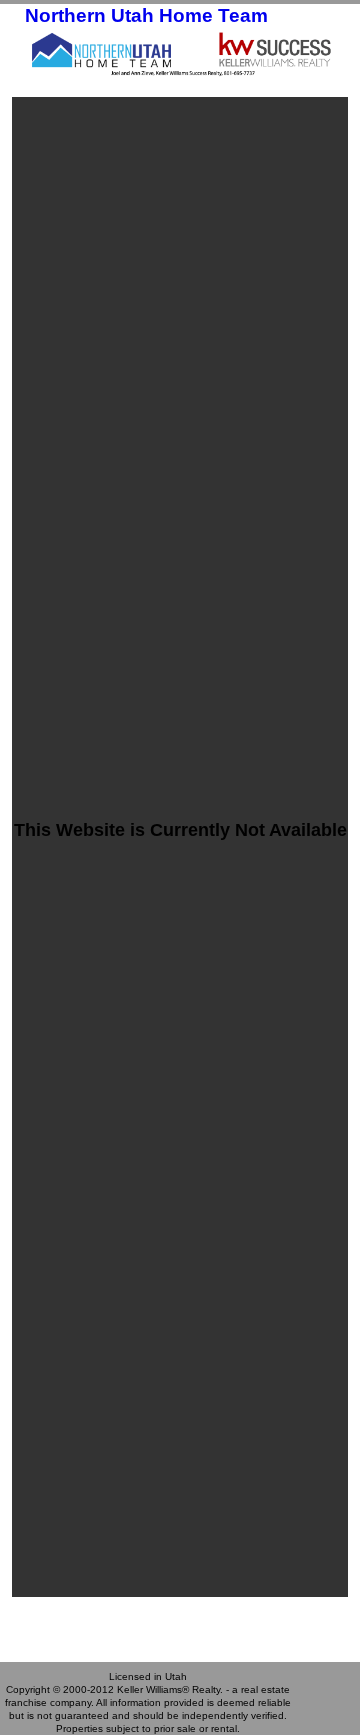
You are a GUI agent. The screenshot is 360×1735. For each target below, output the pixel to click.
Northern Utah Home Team (146, 15)
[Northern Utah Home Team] (180, 53)
